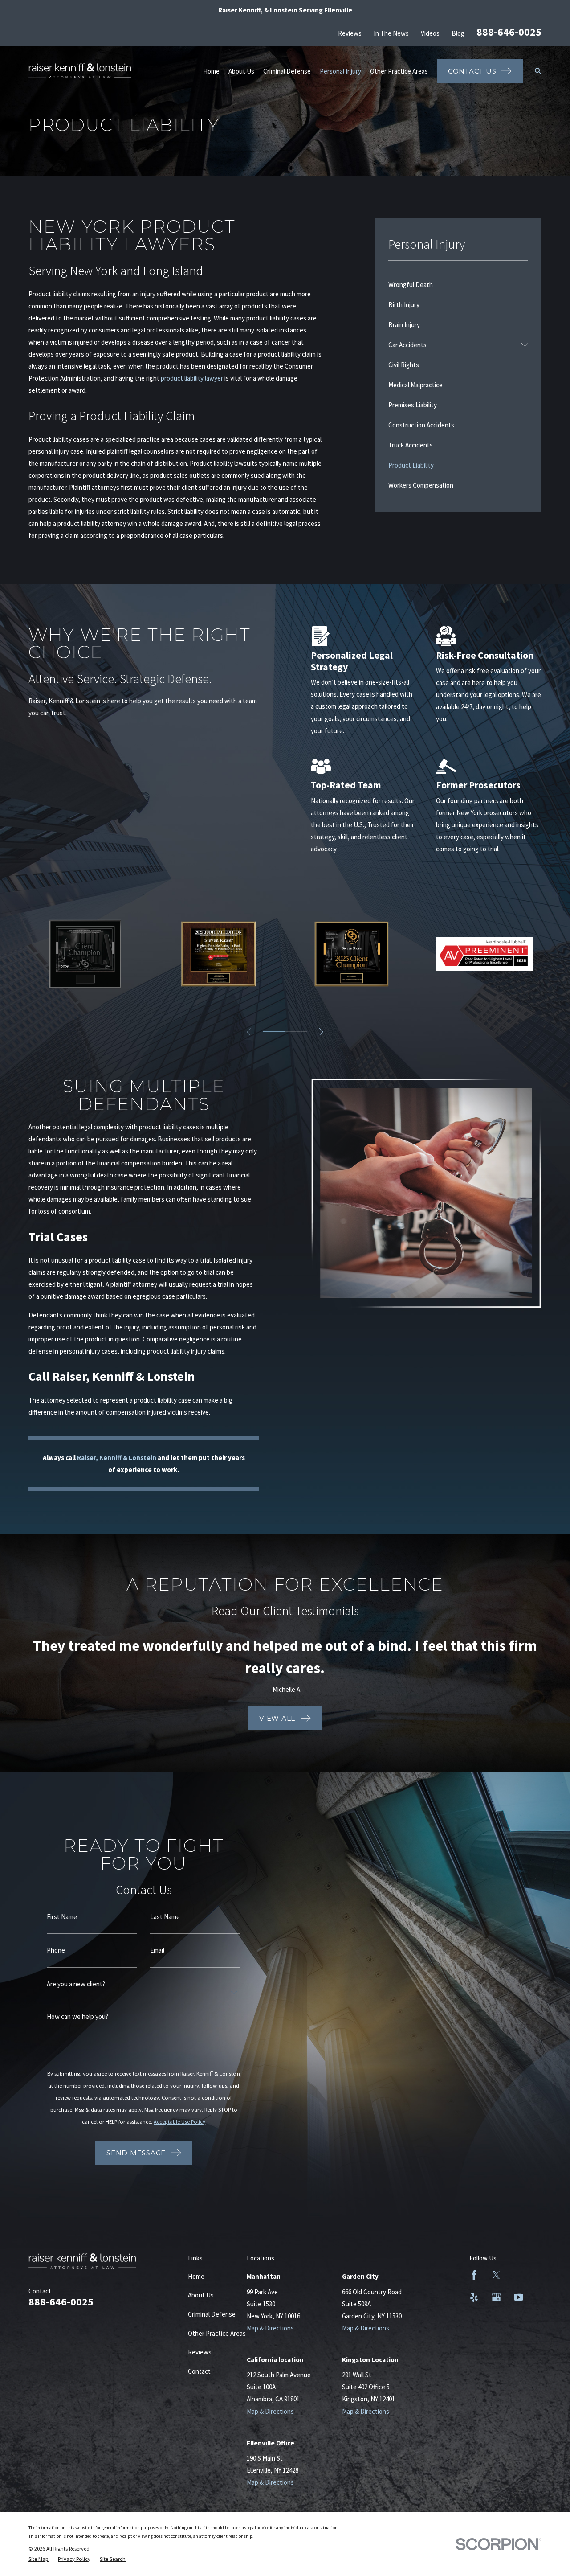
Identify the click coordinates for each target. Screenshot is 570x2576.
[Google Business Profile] (496, 2297)
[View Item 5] (296, 1032)
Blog (458, 33)
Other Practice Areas (217, 2333)
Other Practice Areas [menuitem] (399, 71)
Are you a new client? (76, 1984)
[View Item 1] (274, 1032)
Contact (199, 2371)
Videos (430, 33)
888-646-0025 (509, 32)
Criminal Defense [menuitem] (287, 71)
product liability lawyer (192, 378)
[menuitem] (458, 285)
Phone (56, 1950)
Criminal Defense (212, 2314)
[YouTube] (519, 2297)
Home (196, 2276)
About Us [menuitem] (241, 71)
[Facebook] (474, 2275)
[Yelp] (474, 2297)
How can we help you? (77, 2016)
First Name (62, 1917)
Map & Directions (270, 2328)
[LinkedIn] (519, 2275)
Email (157, 1950)
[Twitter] (496, 2275)
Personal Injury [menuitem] (340, 71)
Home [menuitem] (211, 71)
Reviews (350, 33)
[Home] (80, 71)
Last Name (165, 1917)
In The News (391, 33)
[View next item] (321, 1032)
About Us (201, 2295)
